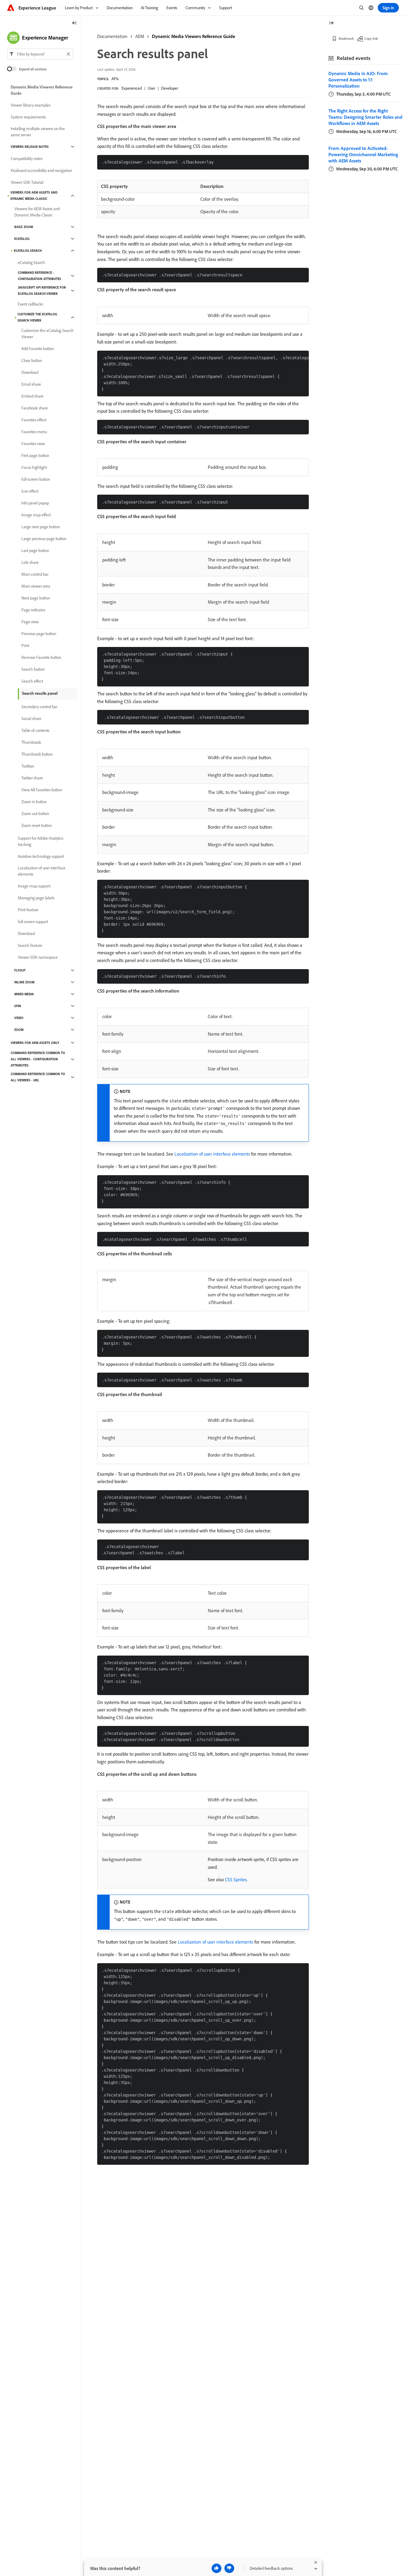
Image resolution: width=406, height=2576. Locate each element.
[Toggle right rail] (331, 23)
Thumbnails (31, 742)
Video (19, 1018)
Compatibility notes (27, 159)
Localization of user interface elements (212, 1154)
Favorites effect (34, 420)
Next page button (36, 598)
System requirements (28, 117)
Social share (31, 719)
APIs (115, 79)
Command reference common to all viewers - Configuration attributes (38, 1059)
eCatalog (22, 239)
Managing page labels (36, 898)
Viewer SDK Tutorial (27, 182)
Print (25, 645)
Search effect (32, 681)
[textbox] (40, 54)
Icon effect (30, 491)
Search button (33, 669)
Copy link (371, 38)
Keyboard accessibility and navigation (41, 170)
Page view (30, 622)
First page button (35, 455)
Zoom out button (35, 814)
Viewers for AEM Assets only (35, 1043)
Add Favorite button (38, 349)
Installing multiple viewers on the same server (38, 132)
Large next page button (41, 527)
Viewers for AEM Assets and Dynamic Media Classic (34, 196)
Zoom (19, 1030)
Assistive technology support (41, 856)
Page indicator (33, 610)
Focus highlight (34, 467)
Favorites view (33, 444)
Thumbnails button (37, 754)
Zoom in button (34, 802)
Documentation (112, 36)
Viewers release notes (30, 147)
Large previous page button (44, 539)
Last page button (35, 550)
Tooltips (28, 766)
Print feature (28, 910)
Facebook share (35, 408)
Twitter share (32, 778)
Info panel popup (35, 503)
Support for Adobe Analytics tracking (41, 841)
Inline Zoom (24, 982)
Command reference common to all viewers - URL (38, 1077)
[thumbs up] (217, 2568)
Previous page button (39, 634)
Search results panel (40, 693)
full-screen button (36, 479)
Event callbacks (30, 304)
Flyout (20, 970)
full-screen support (33, 922)
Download (30, 372)
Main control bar (35, 574)
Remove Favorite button (41, 657)
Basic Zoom (24, 227)
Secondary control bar (39, 707)
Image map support (34, 886)
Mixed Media (24, 994)
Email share (31, 384)
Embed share (32, 396)
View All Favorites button (42, 790)
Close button (32, 360)
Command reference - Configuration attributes (40, 276)
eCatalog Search (28, 251)
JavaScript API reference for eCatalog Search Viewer (42, 291)
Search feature (30, 945)
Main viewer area (36, 586)
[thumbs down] (229, 2568)
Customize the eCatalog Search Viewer (37, 317)
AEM (140, 36)
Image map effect (36, 515)
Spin (18, 1006)
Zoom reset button (37, 825)
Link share (30, 562)
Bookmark (346, 38)
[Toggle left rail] (74, 23)
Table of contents (35, 730)
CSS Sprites (236, 1879)
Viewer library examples (31, 105)
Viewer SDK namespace (38, 957)
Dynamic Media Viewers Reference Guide (193, 36)
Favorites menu (34, 432)
